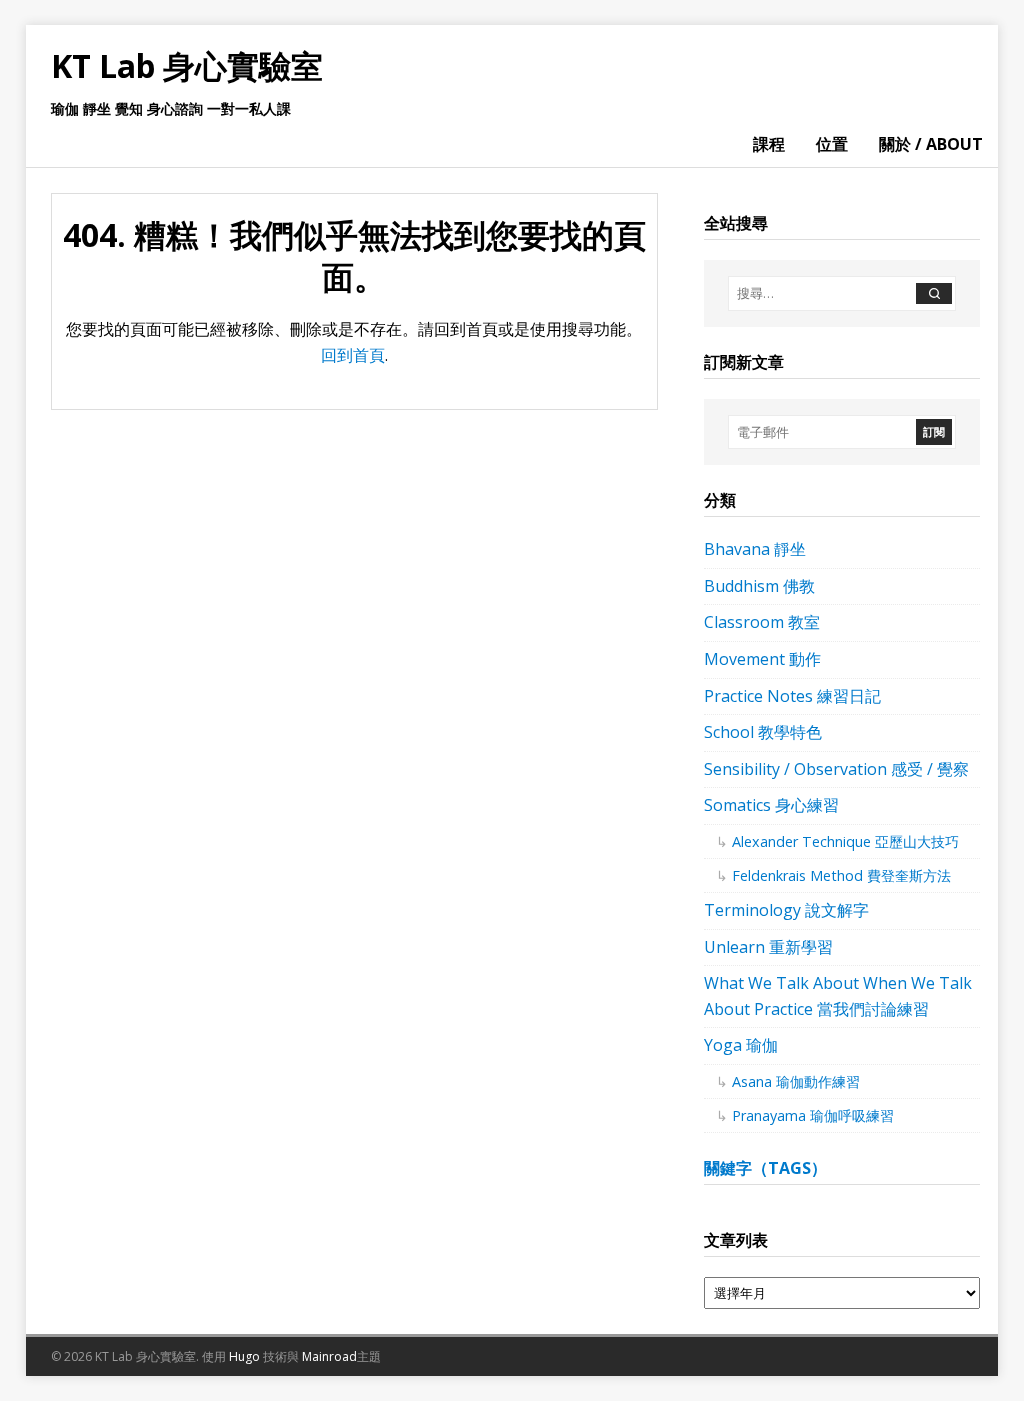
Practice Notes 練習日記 (792, 696)
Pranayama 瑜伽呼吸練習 (813, 1115)
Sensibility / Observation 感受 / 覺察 (836, 769)
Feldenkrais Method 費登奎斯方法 (841, 875)
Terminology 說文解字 (786, 910)
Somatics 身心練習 (771, 805)
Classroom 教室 (762, 622)
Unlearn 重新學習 (768, 947)
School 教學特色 (763, 732)
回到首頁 (353, 355)
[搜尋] (934, 293)
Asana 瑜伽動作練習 (796, 1081)
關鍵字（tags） (765, 1168)
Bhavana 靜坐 (755, 549)
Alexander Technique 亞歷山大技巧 (845, 841)
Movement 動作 (762, 659)
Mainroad (329, 1356)
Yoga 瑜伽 (741, 1045)
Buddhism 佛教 (759, 586)
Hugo (244, 1356)
